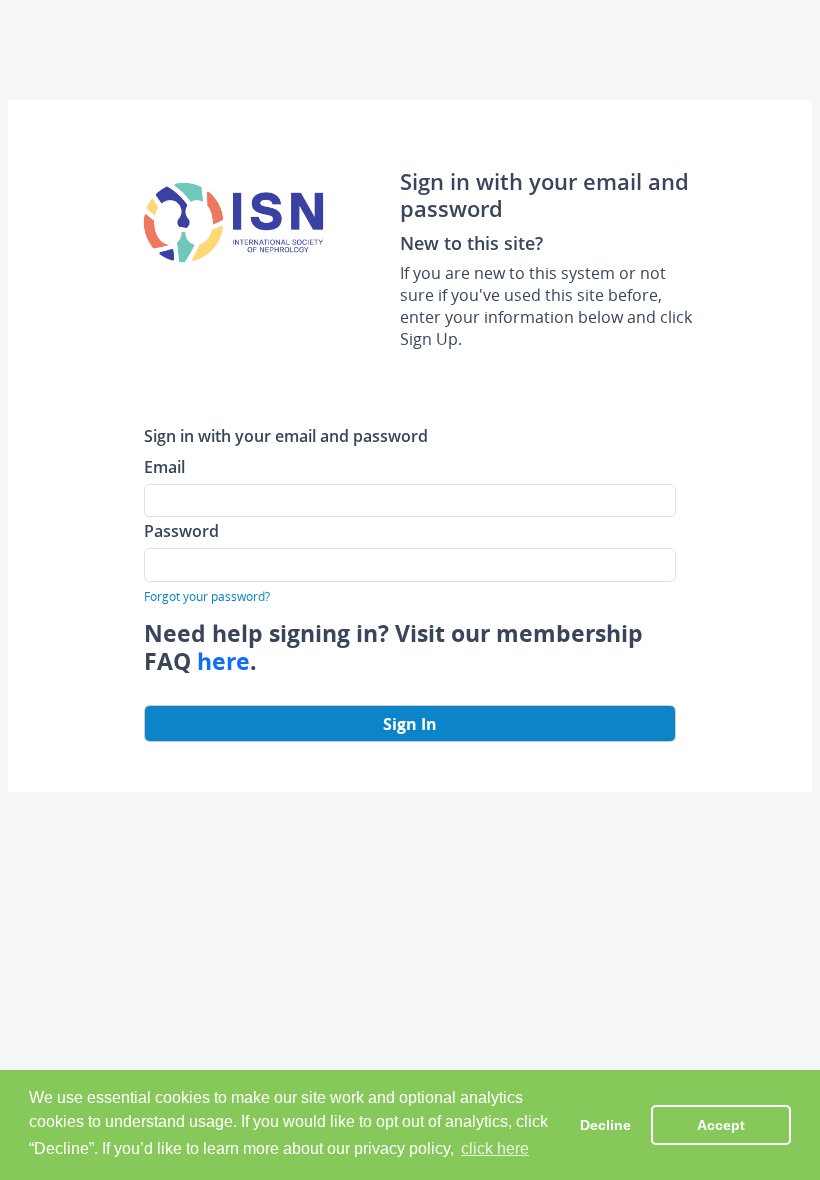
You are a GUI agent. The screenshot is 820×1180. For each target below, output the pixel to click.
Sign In (410, 724)
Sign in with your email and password (286, 435)
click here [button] (495, 1148)
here (223, 661)
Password (181, 530)
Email (164, 466)
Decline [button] (605, 1125)
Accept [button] (721, 1125)
